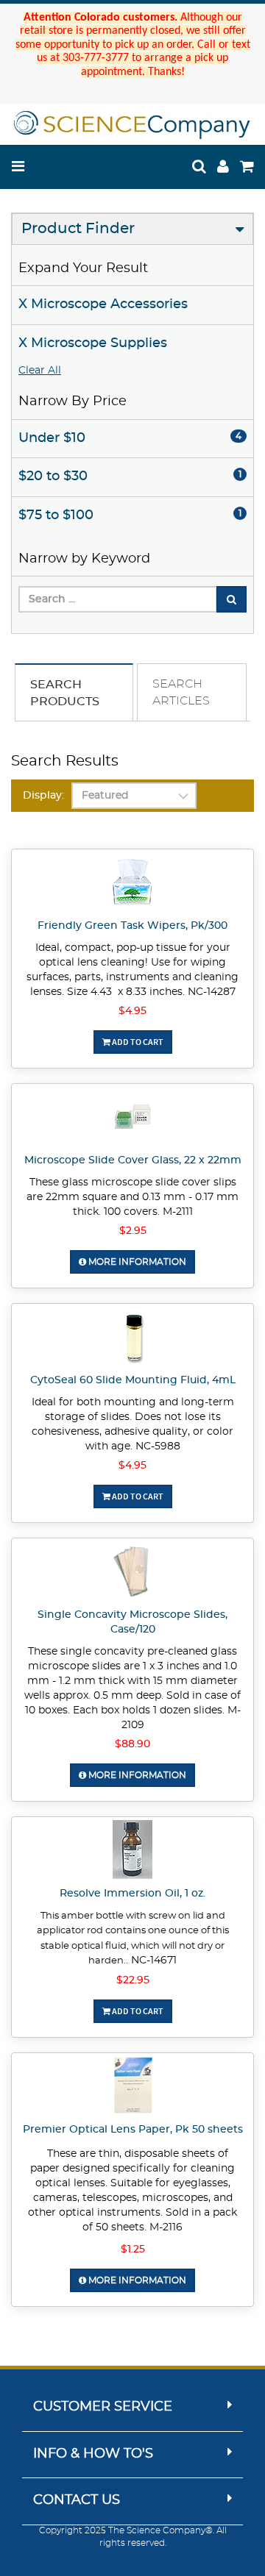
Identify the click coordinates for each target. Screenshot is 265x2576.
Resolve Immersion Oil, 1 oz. (132, 1894)
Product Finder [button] (78, 229)
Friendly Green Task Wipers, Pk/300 (132, 926)
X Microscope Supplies (93, 343)
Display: (43, 796)
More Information (136, 1262)
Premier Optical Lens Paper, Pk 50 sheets (133, 2130)
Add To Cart (137, 1042)
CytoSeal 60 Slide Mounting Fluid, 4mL (133, 1380)
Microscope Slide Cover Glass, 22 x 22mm (133, 1160)
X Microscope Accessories (103, 304)
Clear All (40, 371)
